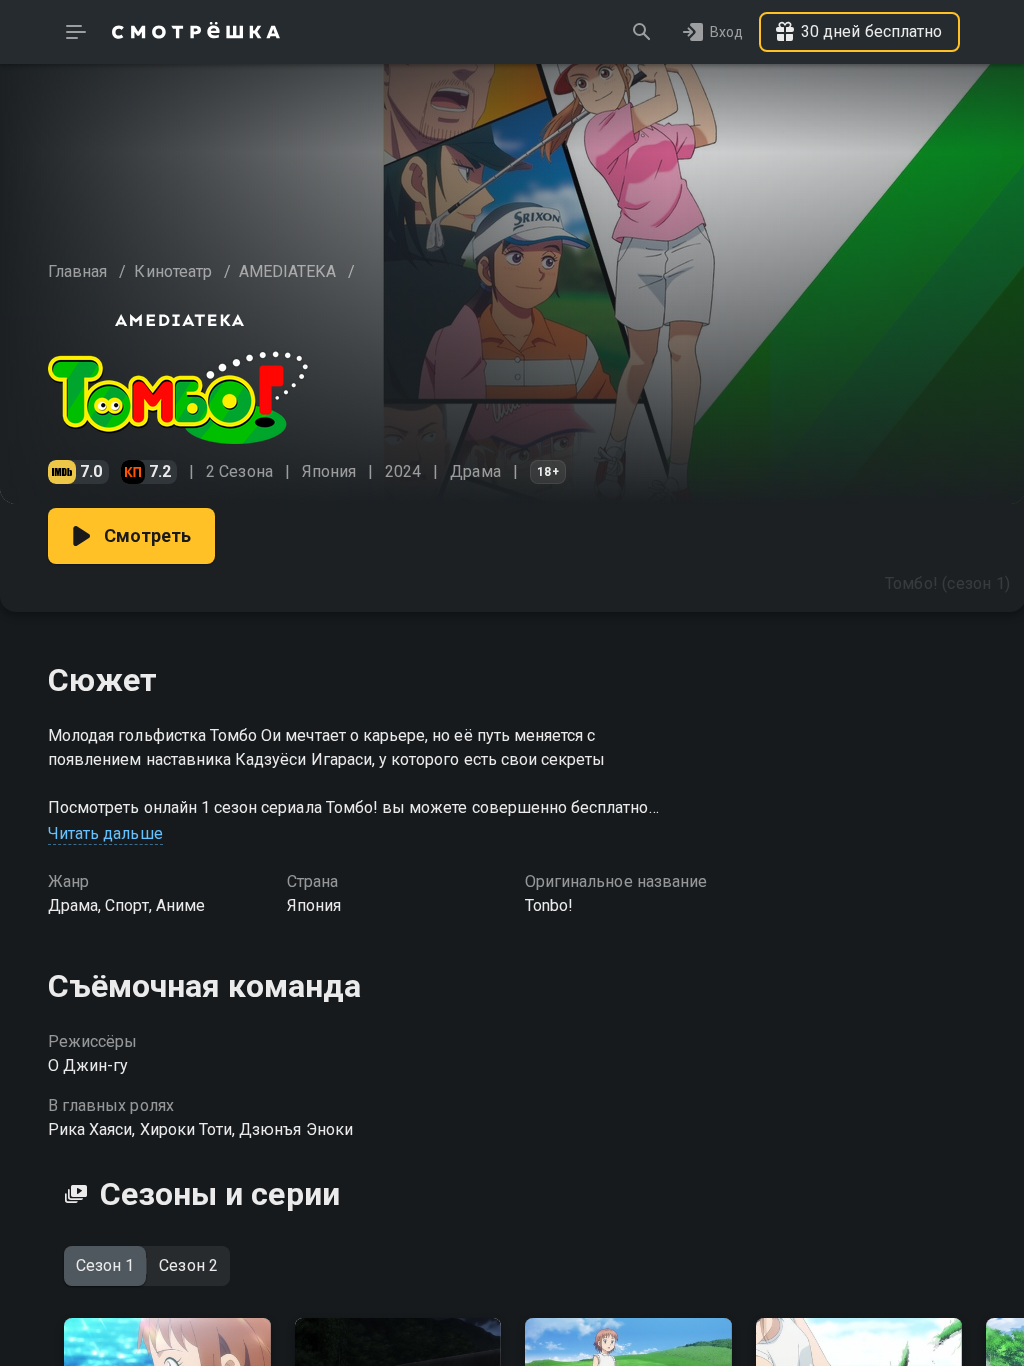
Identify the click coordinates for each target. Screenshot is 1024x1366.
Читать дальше (105, 833)
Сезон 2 (188, 1265)
